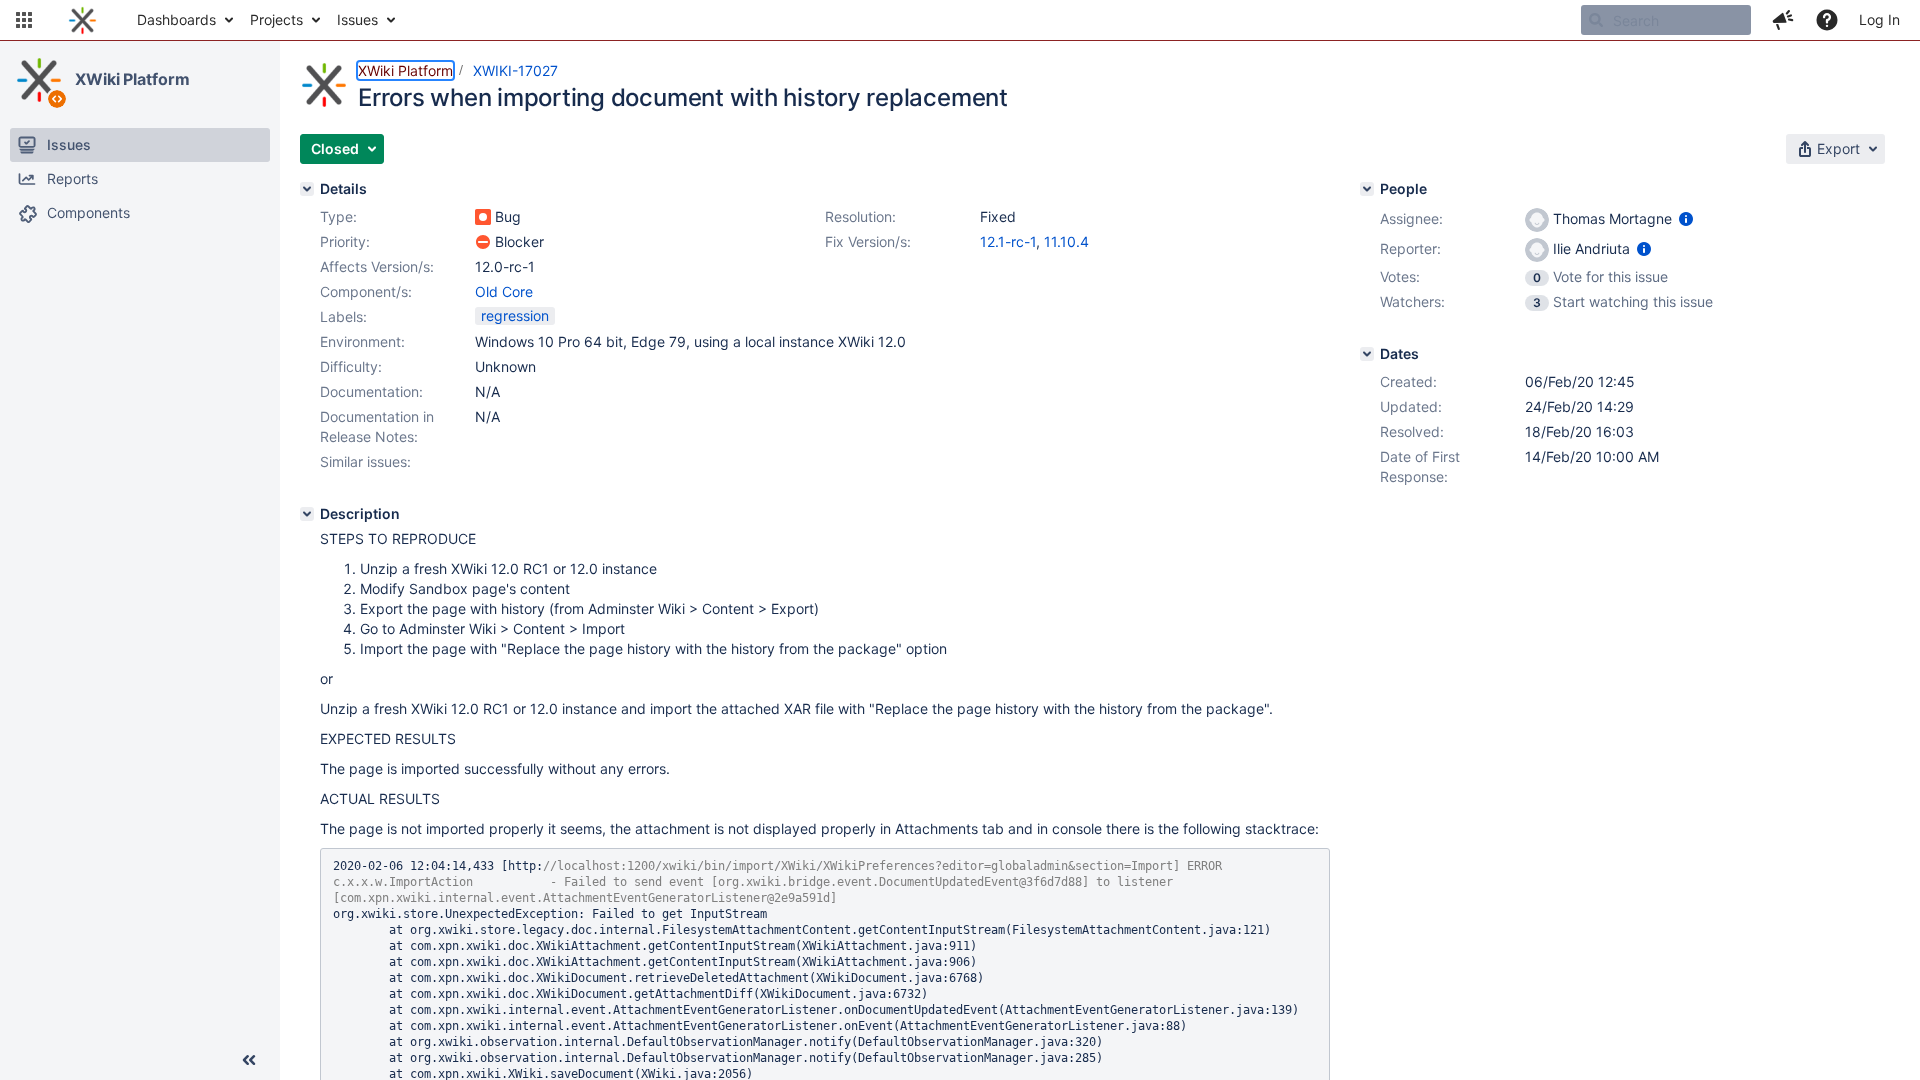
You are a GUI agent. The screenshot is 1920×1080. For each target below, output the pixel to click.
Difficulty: (351, 366)
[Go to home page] (82, 20)
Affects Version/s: (377, 266)
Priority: (345, 241)
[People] (1367, 189)
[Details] (307, 189)
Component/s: (366, 291)
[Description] (307, 514)
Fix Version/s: (868, 241)
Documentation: (371, 391)
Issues (357, 19)
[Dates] (1367, 354)
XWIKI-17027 (515, 70)
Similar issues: (365, 461)
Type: (338, 216)
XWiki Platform (132, 79)
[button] (24, 20)
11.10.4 (1066, 241)
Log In (1879, 19)
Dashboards (176, 19)
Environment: (362, 341)
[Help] (1827, 20)
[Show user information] (1686, 218)
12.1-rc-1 (1008, 241)
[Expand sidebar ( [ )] (249, 1060)
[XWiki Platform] (39, 80)
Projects (276, 19)
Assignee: (1411, 218)
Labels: (343, 316)
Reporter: (1410, 248)
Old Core (504, 291)
